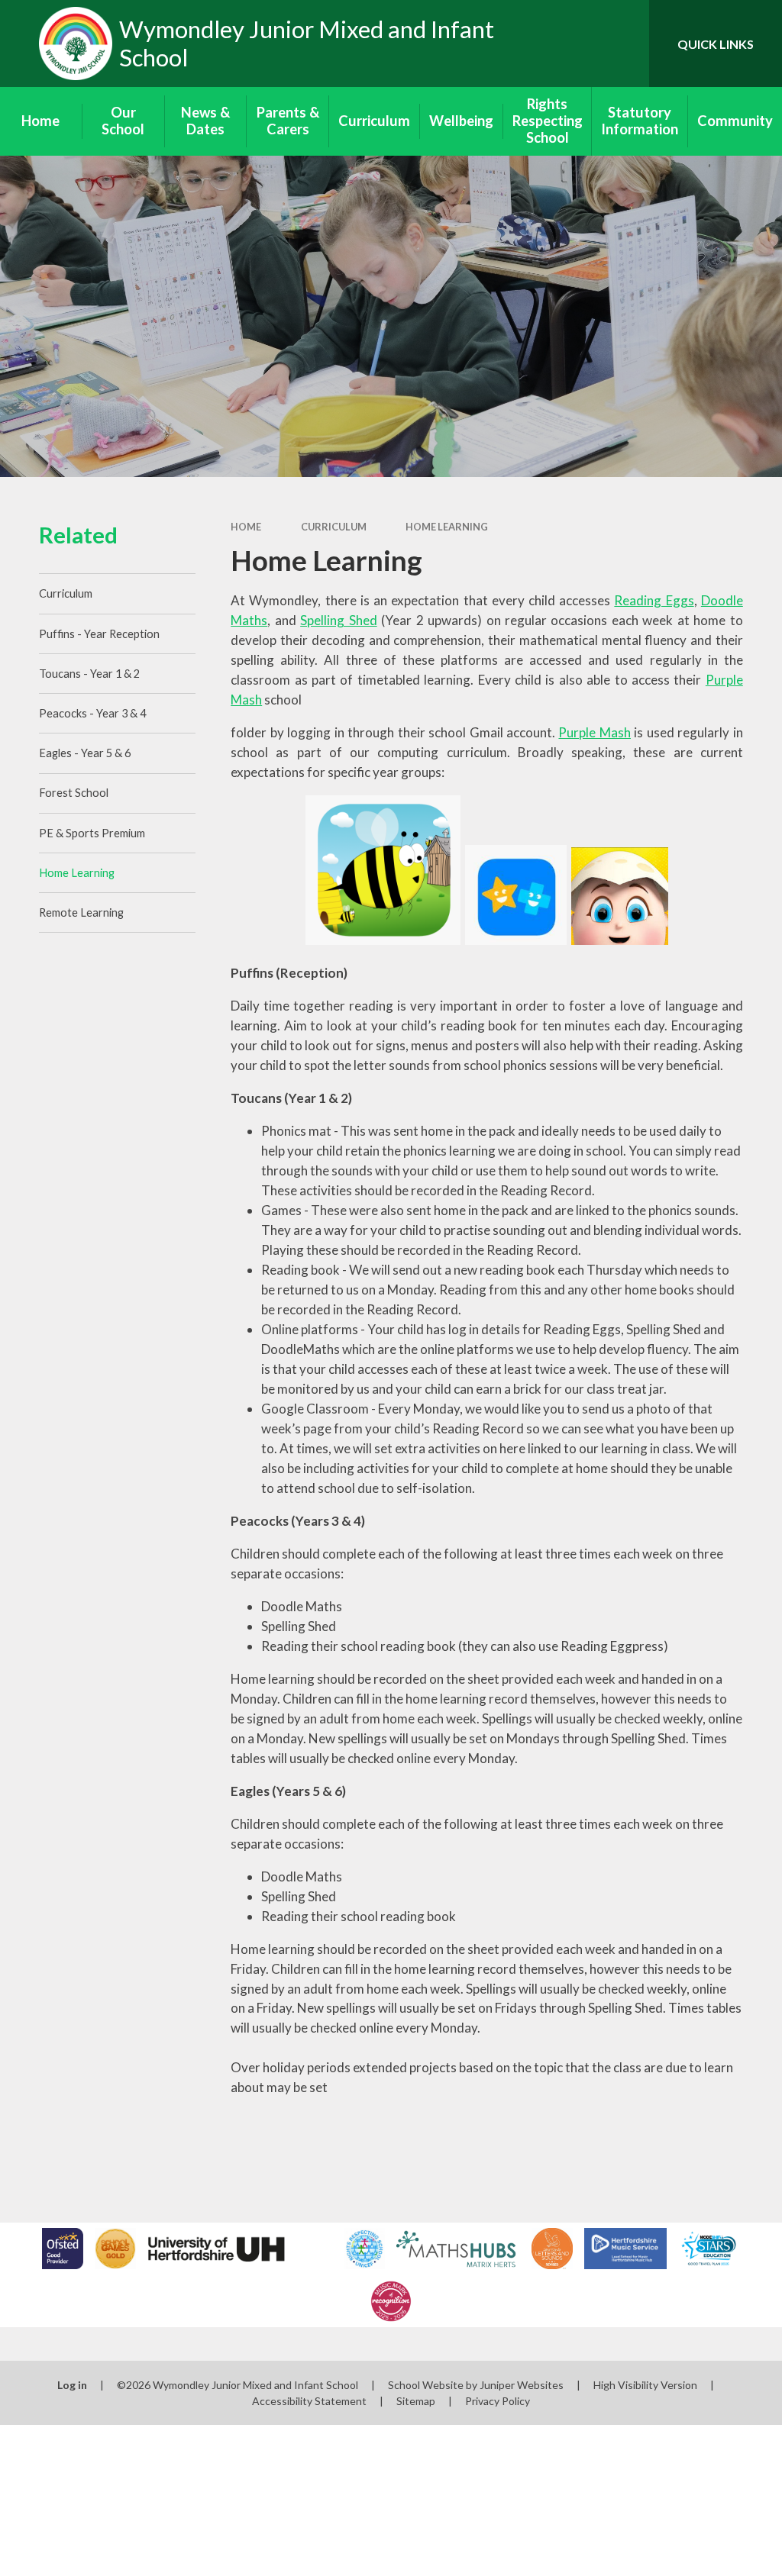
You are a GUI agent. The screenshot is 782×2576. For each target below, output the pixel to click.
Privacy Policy (498, 2401)
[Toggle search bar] (625, 44)
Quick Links (716, 44)
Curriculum (334, 527)
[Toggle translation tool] (576, 44)
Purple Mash (594, 732)
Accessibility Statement (309, 2401)
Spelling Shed (338, 620)
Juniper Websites (522, 2385)
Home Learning (447, 527)
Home (246, 527)
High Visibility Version (645, 2385)
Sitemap (416, 2401)
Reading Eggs (654, 600)
